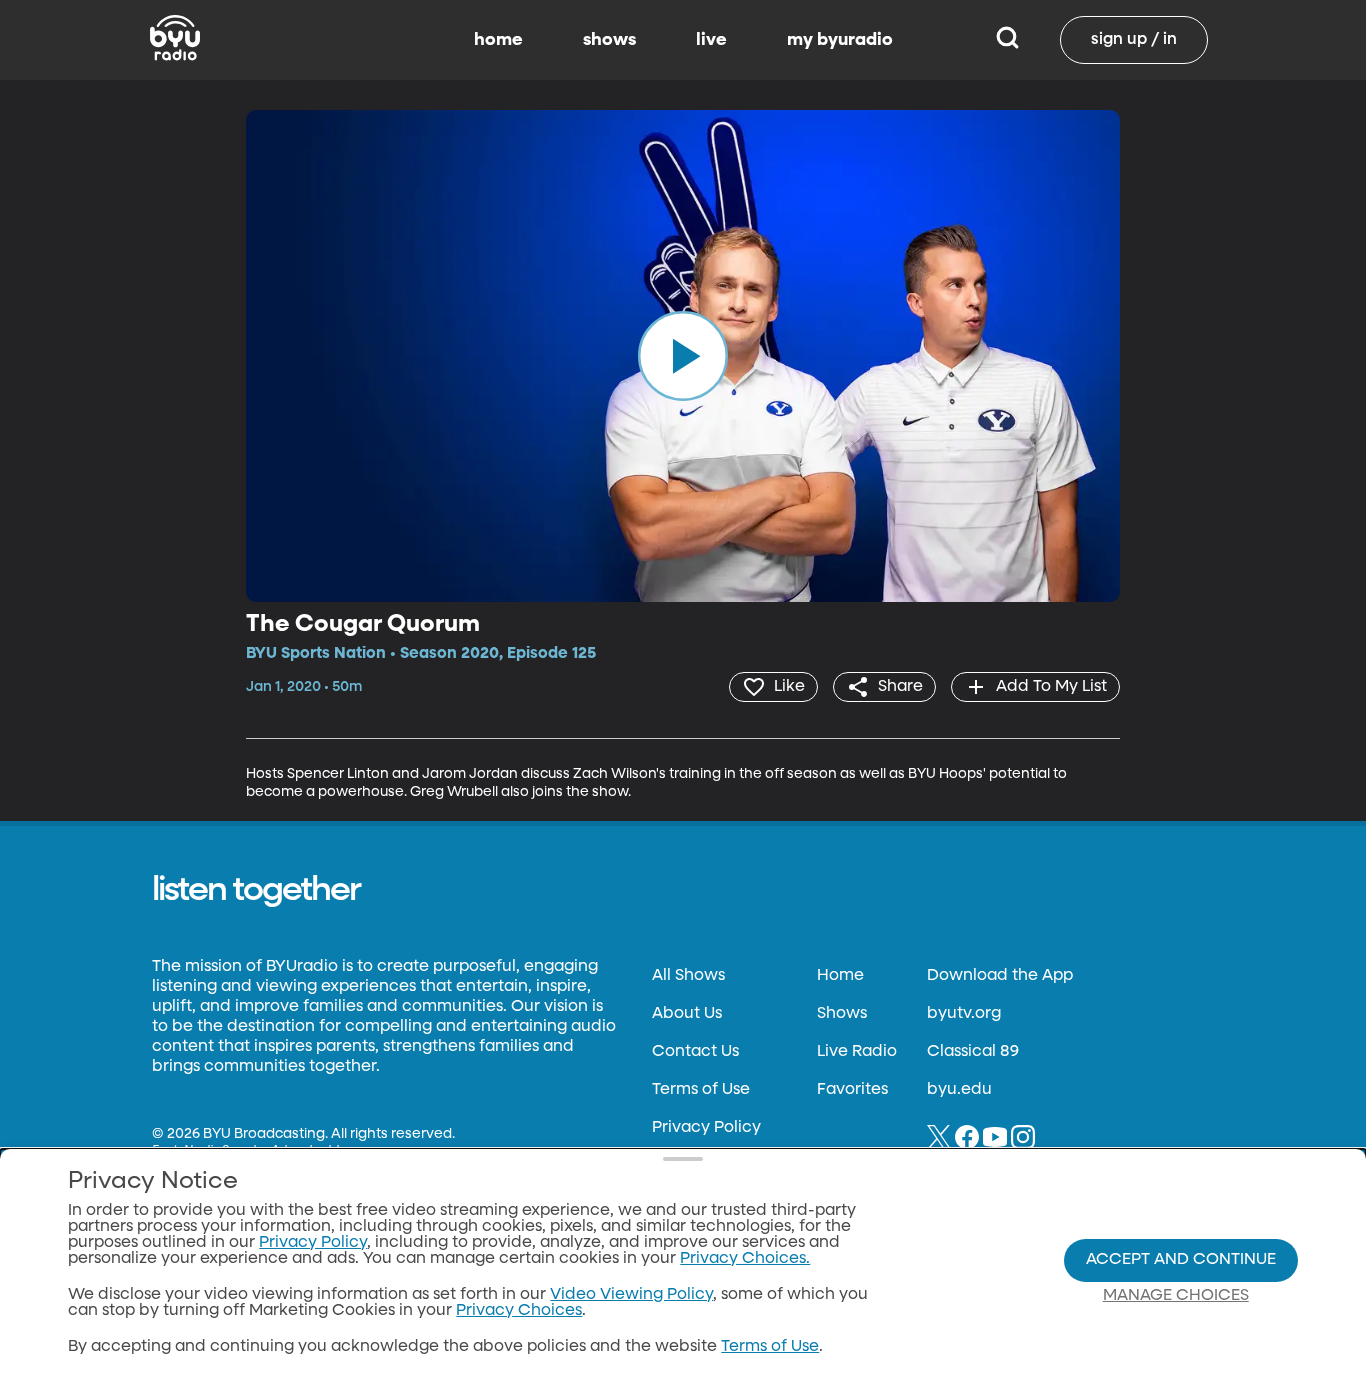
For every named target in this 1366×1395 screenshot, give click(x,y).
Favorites (852, 1090)
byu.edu (959, 1090)
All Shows (688, 976)
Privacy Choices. (745, 1259)
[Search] (1007, 40)
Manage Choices (1176, 1296)
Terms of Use (701, 1090)
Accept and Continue (1181, 1260)
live (711, 40)
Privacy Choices (519, 1311)
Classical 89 (973, 1052)
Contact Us (695, 1052)
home (498, 40)
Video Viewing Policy (631, 1295)
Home (840, 976)
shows (609, 40)
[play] (683, 356)
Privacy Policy (706, 1128)
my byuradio (840, 40)
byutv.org (964, 1014)
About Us (687, 1014)
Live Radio (857, 1052)
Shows (842, 1014)
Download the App (1000, 976)
